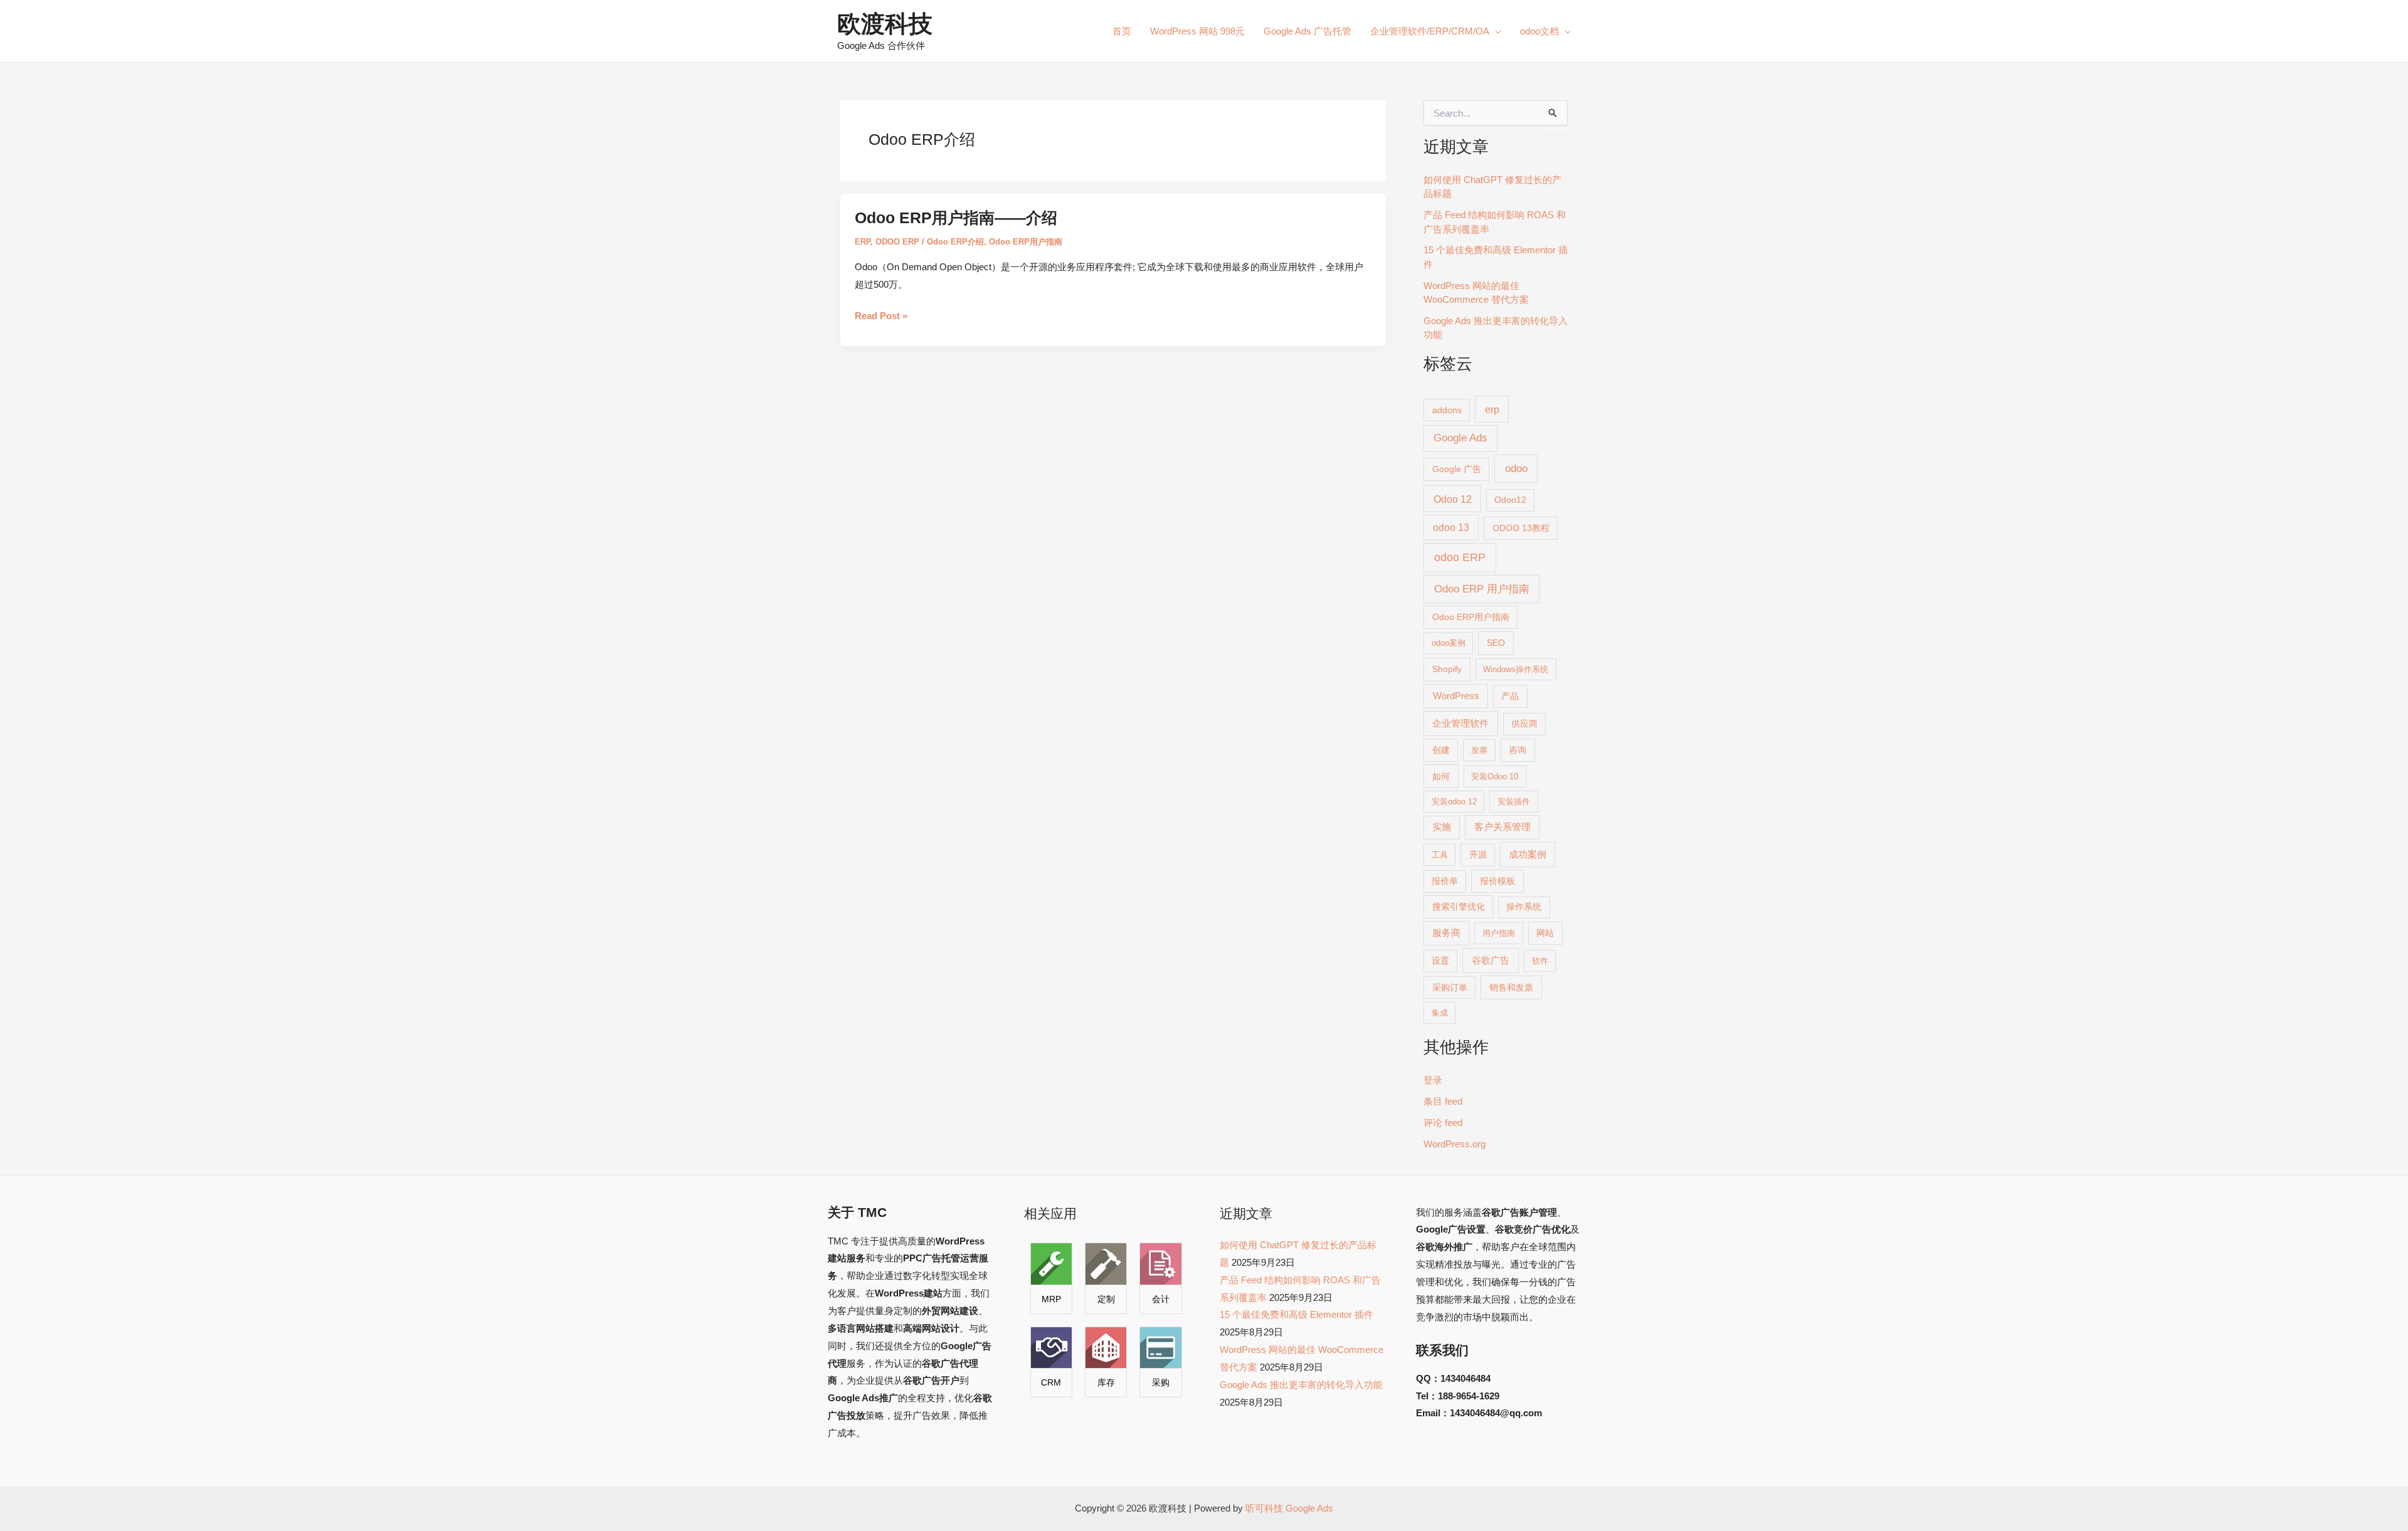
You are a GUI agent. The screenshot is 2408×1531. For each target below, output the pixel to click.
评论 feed (1443, 1123)
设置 (1440, 961)
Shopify (1447, 669)
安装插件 (1514, 802)
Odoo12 (1510, 500)
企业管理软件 (1460, 723)
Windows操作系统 (1516, 669)
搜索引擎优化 (1459, 907)
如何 (1441, 776)
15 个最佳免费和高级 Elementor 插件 (1296, 1314)
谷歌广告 (1491, 960)
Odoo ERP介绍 (955, 242)
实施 (1442, 827)
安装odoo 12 (1454, 802)
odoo (1516, 468)
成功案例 (1528, 855)
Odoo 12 (1453, 499)
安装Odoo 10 (1495, 776)
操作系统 (1524, 907)
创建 (1441, 750)
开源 (1478, 855)
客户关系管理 (1502, 827)
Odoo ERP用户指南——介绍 (956, 218)
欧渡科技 (885, 24)
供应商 (1524, 724)
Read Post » (881, 316)
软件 (1540, 961)
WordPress (1456, 696)
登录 (1433, 1080)
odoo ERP (1460, 557)
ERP (863, 242)
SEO (1496, 643)
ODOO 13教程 (1521, 528)
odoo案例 (1449, 643)
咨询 (1518, 750)
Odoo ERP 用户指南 (1482, 589)
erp (1492, 409)
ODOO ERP (897, 242)
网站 (1545, 933)
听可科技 (1264, 1508)
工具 (1440, 855)
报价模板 (1497, 881)
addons (1447, 410)
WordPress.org (1455, 1144)
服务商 (1446, 933)
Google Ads (1460, 438)
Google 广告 (1457, 469)
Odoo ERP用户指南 (1026, 242)
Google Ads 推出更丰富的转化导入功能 (1301, 1385)
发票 (1479, 750)
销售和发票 (1511, 987)
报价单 (1445, 881)
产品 (1510, 696)
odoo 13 (1451, 528)
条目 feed (1443, 1101)
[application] (1495, 31)
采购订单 (1450, 987)
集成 (1440, 1013)
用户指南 (1499, 933)
